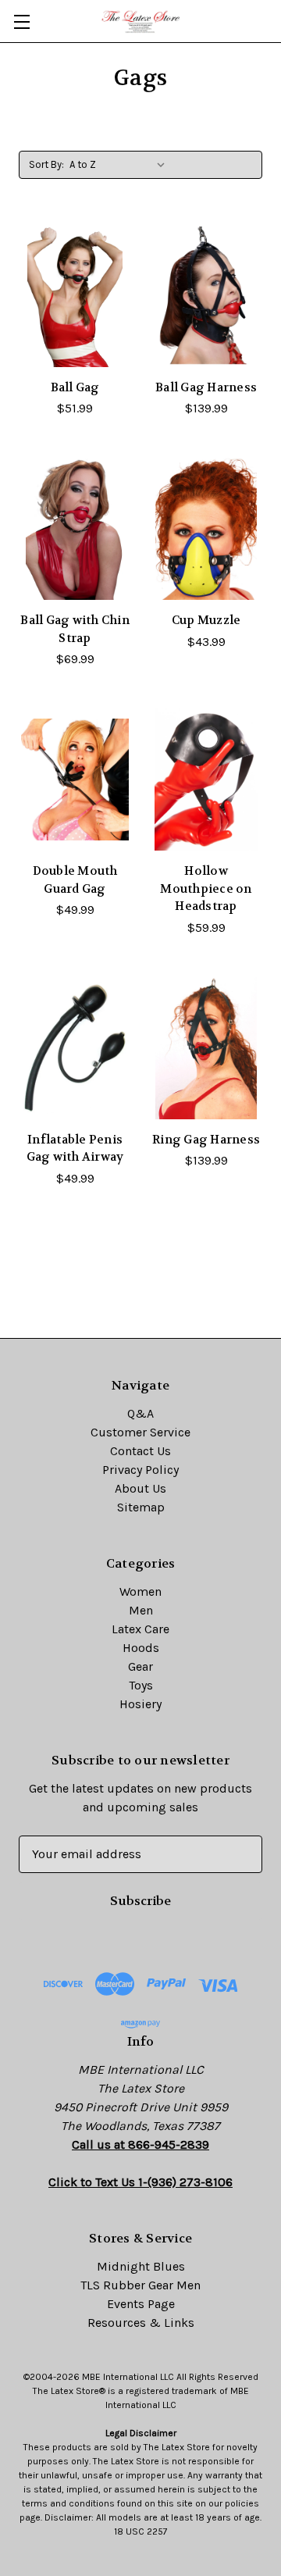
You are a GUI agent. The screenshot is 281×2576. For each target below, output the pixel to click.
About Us (140, 1488)
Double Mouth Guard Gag (75, 880)
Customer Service (140, 1432)
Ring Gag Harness (206, 1140)
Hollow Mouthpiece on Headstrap (206, 888)
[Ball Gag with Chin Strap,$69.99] (75, 529)
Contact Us (140, 1451)
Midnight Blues (141, 2266)
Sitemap (141, 1507)
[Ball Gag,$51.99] (75, 296)
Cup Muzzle (206, 620)
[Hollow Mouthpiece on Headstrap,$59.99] (206, 780)
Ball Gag (75, 387)
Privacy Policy (140, 1470)
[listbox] (121, 165)
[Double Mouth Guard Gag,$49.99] (75, 780)
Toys (141, 1685)
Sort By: (46, 164)
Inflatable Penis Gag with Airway (75, 1149)
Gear (140, 1666)
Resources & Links (141, 2323)
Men (141, 1610)
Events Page (141, 2304)
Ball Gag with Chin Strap (75, 629)
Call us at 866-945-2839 (140, 2144)
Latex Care (140, 1629)
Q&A (140, 1413)
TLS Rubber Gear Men (140, 2285)
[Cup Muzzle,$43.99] (206, 529)
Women (140, 1591)
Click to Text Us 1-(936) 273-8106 (140, 2182)
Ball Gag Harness (206, 387)
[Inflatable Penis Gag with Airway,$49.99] (75, 1048)
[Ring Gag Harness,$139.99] (206, 1048)
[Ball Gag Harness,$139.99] (206, 296)
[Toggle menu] (21, 21)
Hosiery (140, 1704)
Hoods (141, 1648)
